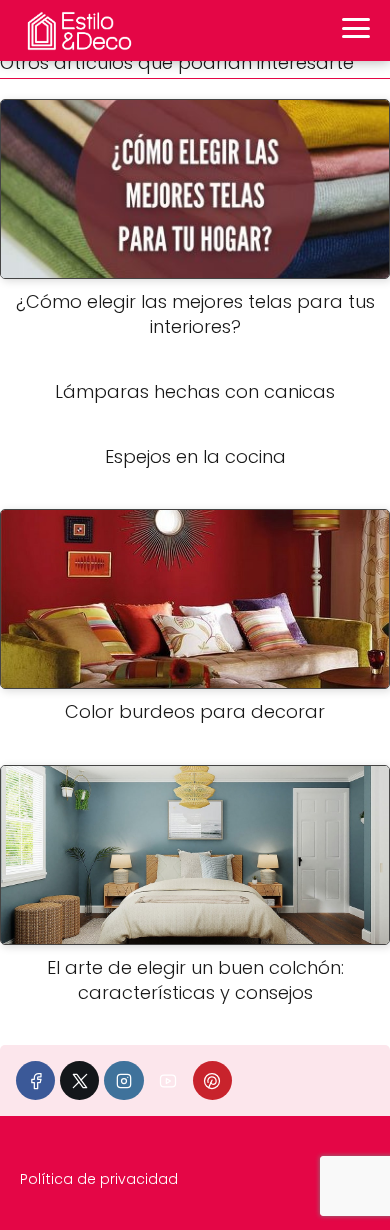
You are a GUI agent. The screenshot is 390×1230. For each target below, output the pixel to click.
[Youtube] (168, 1080)
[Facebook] (35, 1080)
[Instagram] (123, 1080)
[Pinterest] (212, 1080)
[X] (79, 1080)
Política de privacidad (99, 1179)
